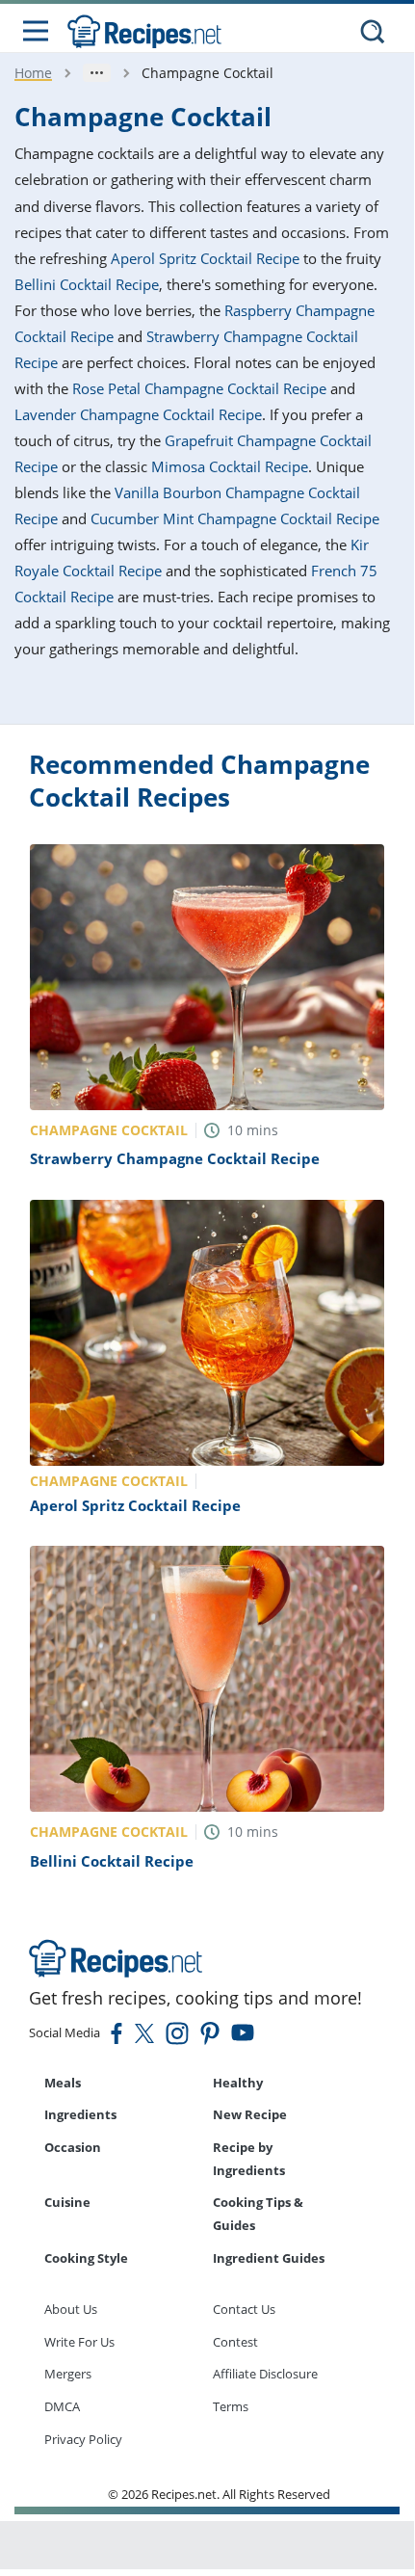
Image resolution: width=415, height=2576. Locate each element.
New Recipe (250, 2114)
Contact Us (244, 2309)
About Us (71, 2309)
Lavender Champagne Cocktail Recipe (138, 414)
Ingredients (80, 2114)
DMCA (62, 2406)
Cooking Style (86, 2258)
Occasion (73, 2147)
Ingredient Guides (269, 2258)
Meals (63, 2083)
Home (33, 73)
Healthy (238, 2083)
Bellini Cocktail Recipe (87, 284)
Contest (235, 2342)
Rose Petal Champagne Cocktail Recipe (199, 388)
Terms (231, 2406)
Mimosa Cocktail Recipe (230, 466)
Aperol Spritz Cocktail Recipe (205, 258)
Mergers (68, 2374)
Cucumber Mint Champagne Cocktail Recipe (235, 518)
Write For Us (79, 2342)
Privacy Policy (83, 2439)
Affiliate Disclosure (265, 2374)
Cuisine (67, 2202)
